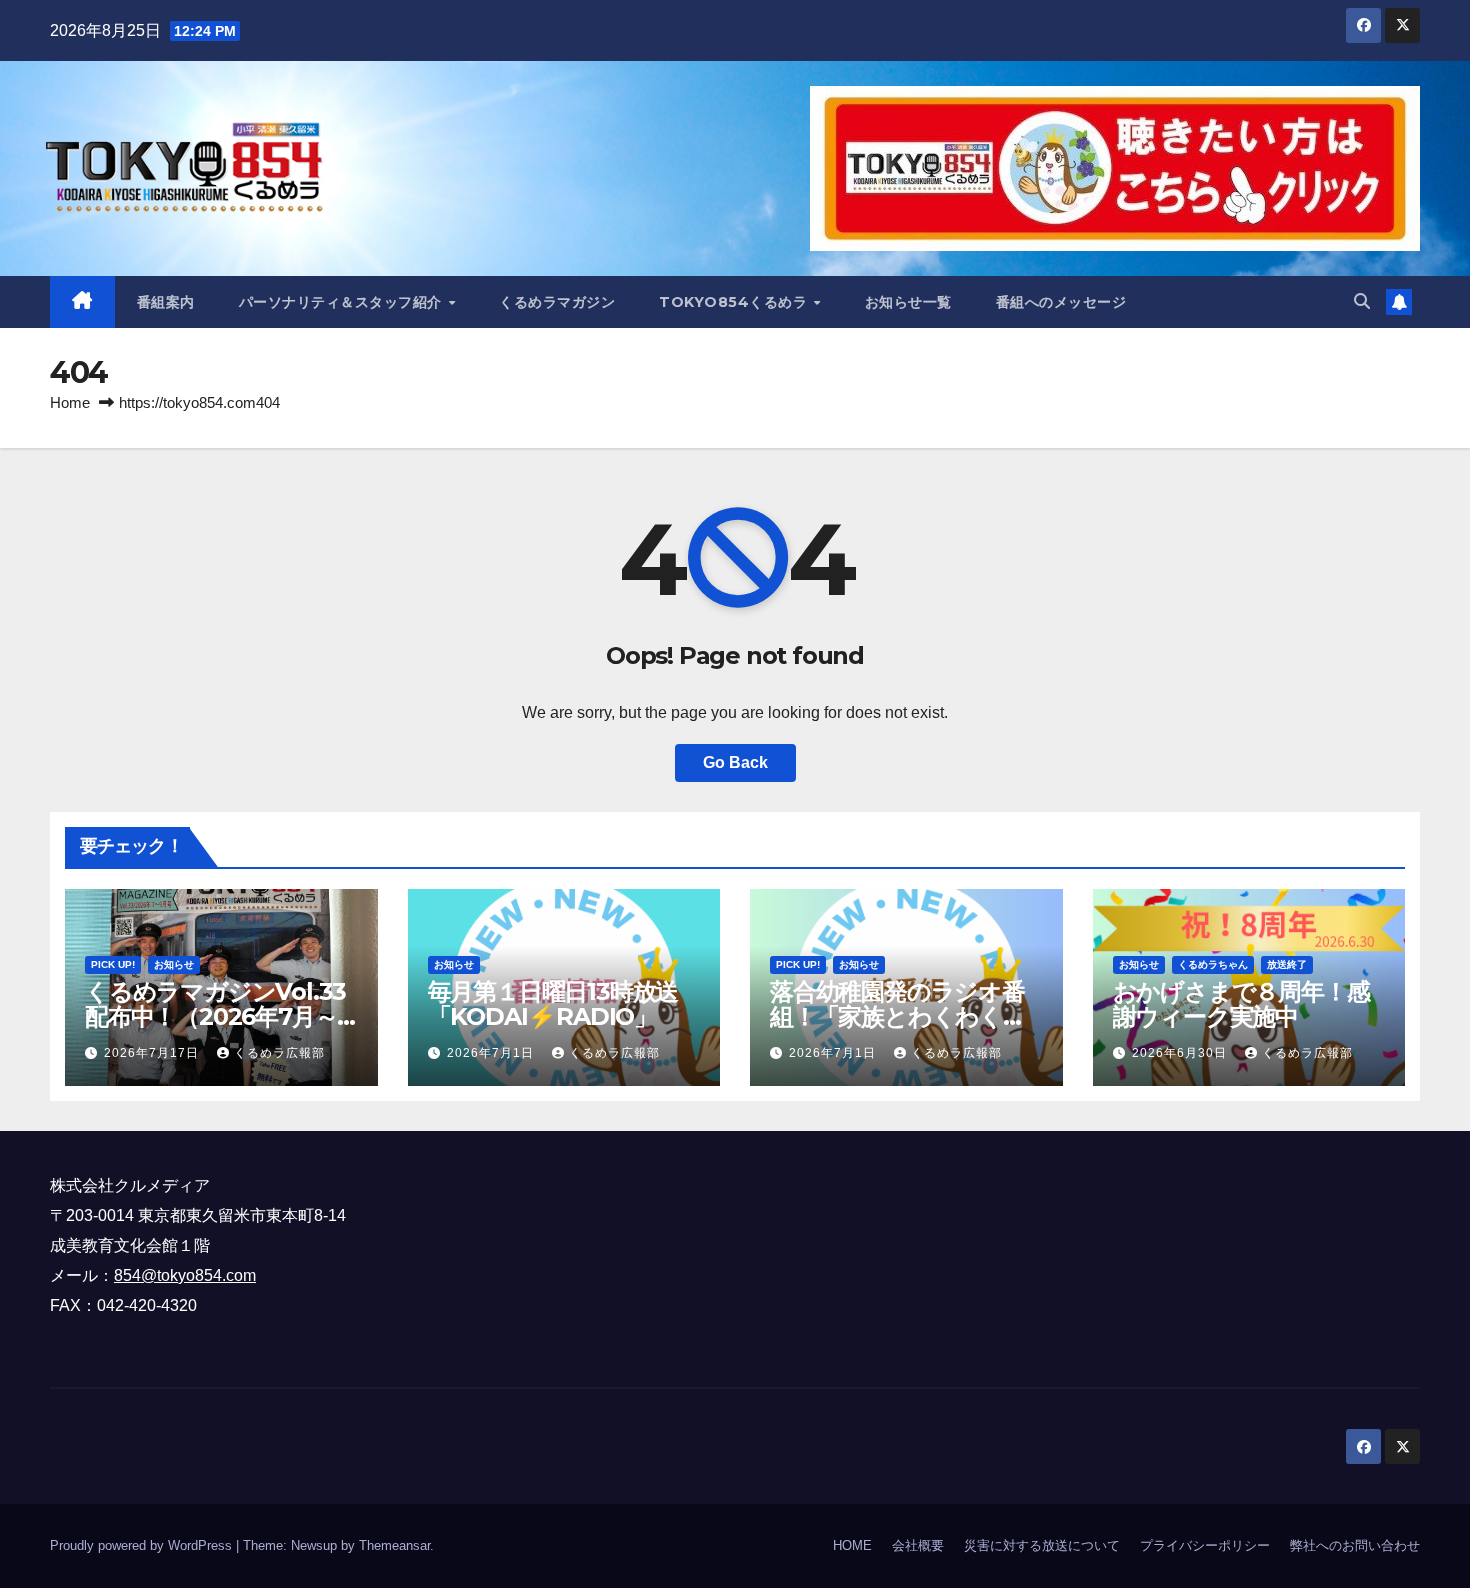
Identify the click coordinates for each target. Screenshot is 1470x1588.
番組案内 (166, 302)
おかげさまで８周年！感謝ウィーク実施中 (1241, 1004)
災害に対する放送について (1042, 1545)
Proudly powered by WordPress (143, 1545)
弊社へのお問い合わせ (1355, 1545)
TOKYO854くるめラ (735, 302)
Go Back (735, 762)
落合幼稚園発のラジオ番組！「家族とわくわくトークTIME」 (898, 1016)
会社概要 (918, 1545)
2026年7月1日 (492, 1053)
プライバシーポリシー (1205, 1545)
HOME (852, 1545)
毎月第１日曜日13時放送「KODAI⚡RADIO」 (553, 1004)
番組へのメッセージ (1061, 302)
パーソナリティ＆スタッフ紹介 (343, 302)
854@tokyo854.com (185, 1275)
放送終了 (1287, 964)
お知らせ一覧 (908, 302)
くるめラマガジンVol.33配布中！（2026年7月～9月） (218, 1016)
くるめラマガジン (557, 302)
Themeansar (394, 1545)
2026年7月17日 (153, 1053)
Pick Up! (113, 964)
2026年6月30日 (1181, 1053)
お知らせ (174, 964)
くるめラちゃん (1213, 964)
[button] (1362, 301)
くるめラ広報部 (279, 1053)
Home (70, 402)
